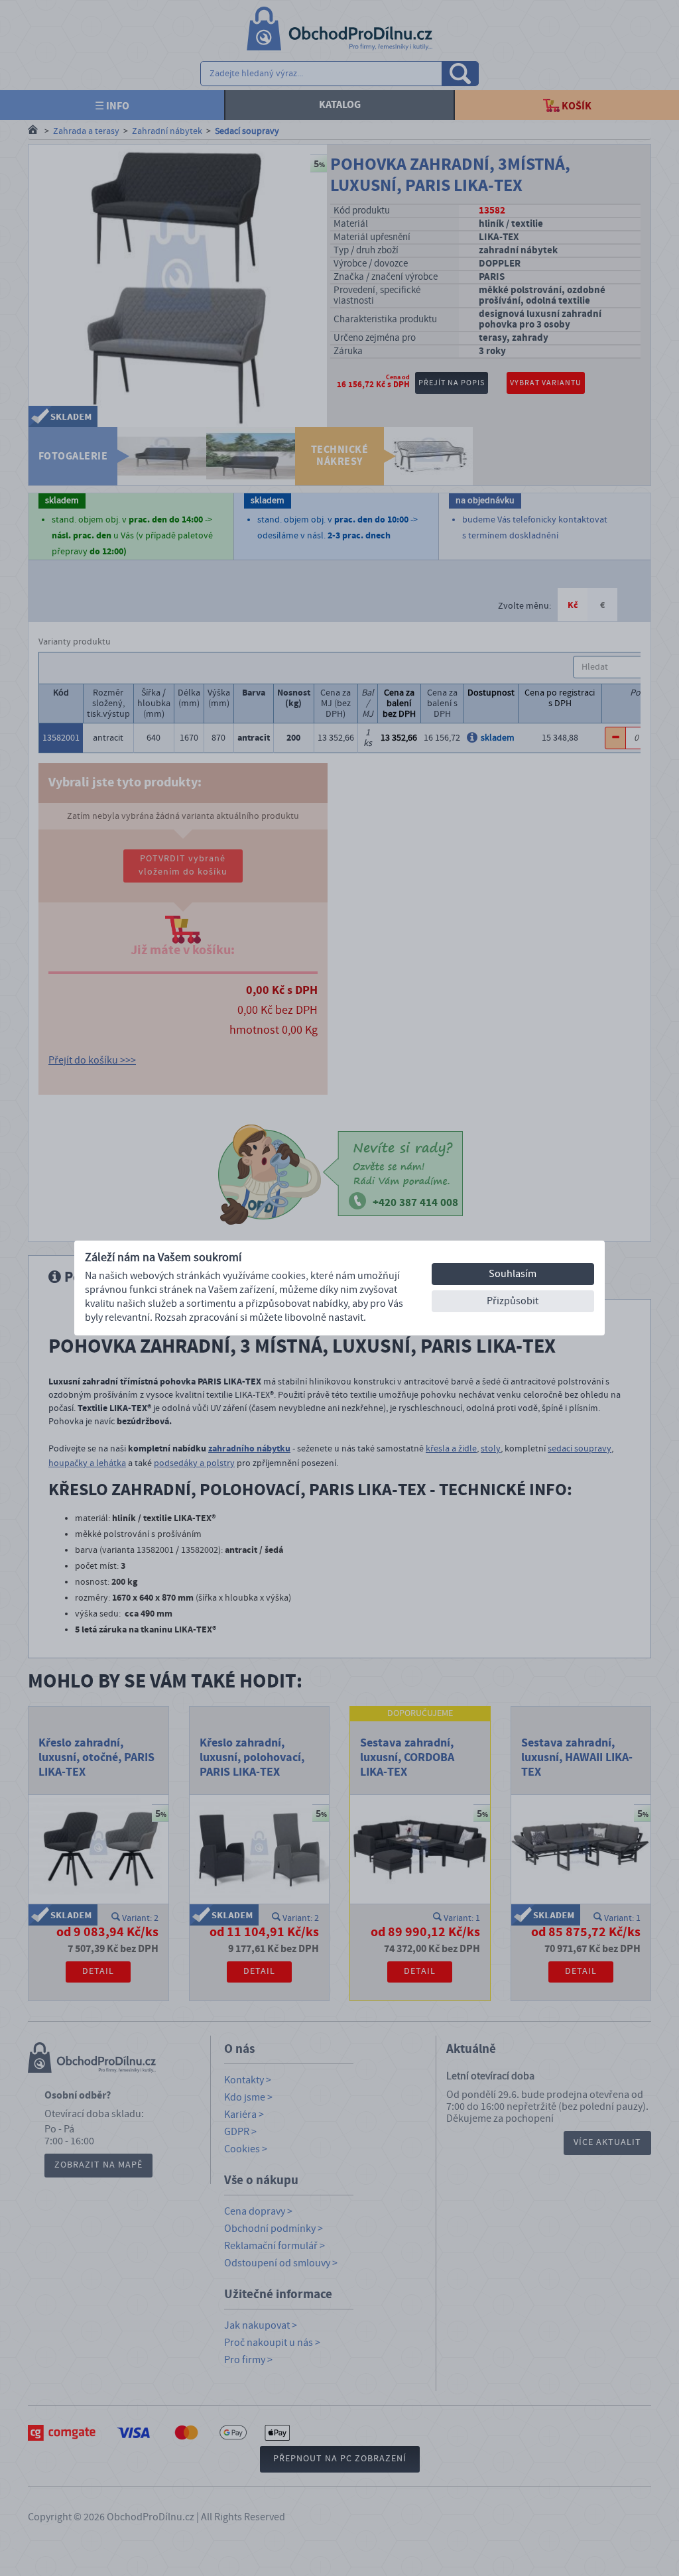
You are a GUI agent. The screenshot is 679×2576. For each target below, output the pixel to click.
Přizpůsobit (513, 1301)
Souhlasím (513, 1274)
